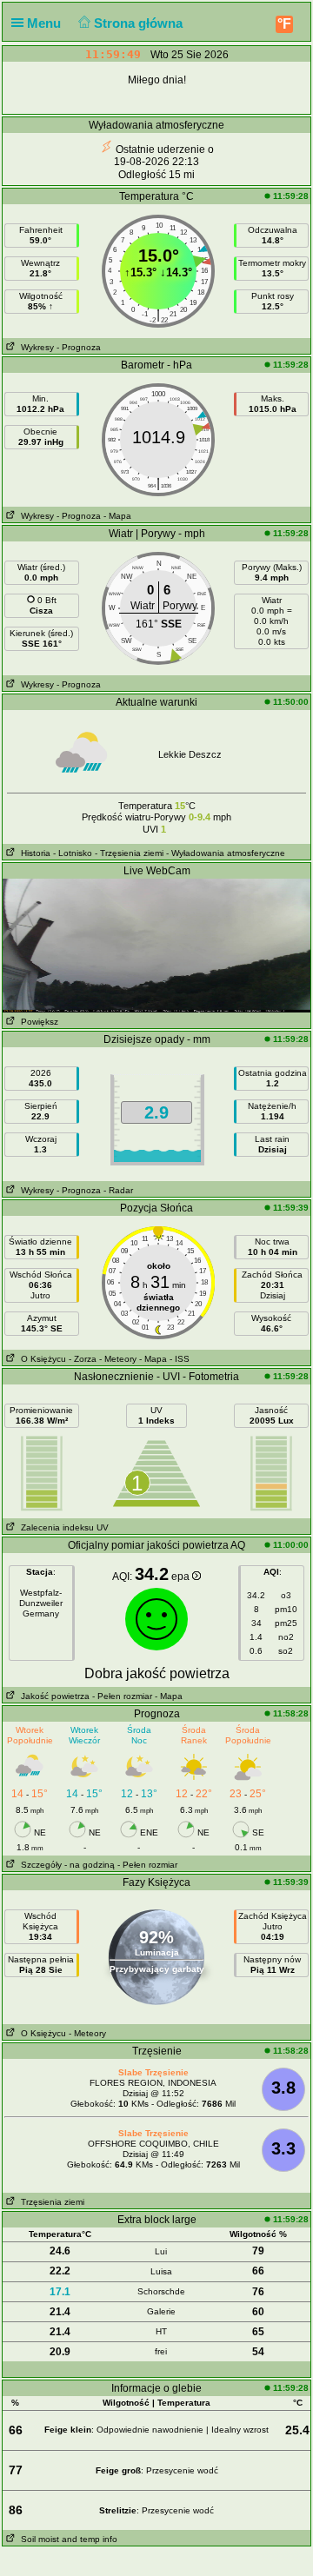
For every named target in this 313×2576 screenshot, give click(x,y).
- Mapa (117, 516)
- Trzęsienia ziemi (129, 853)
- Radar (118, 1190)
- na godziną (90, 1865)
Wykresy (35, 347)
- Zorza (83, 1359)
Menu (46, 23)
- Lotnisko (73, 853)
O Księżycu (41, 1359)
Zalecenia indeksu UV (62, 1527)
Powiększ (37, 1022)
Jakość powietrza (53, 1696)
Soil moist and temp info (67, 2539)
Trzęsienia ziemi (50, 2202)
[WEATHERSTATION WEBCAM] (156, 945)
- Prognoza (79, 347)
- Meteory (118, 1359)
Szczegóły (39, 1865)
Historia (33, 853)
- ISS (180, 1359)
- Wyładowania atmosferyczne (226, 853)
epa (182, 1577)
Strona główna (140, 23)
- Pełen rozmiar (122, 1696)
